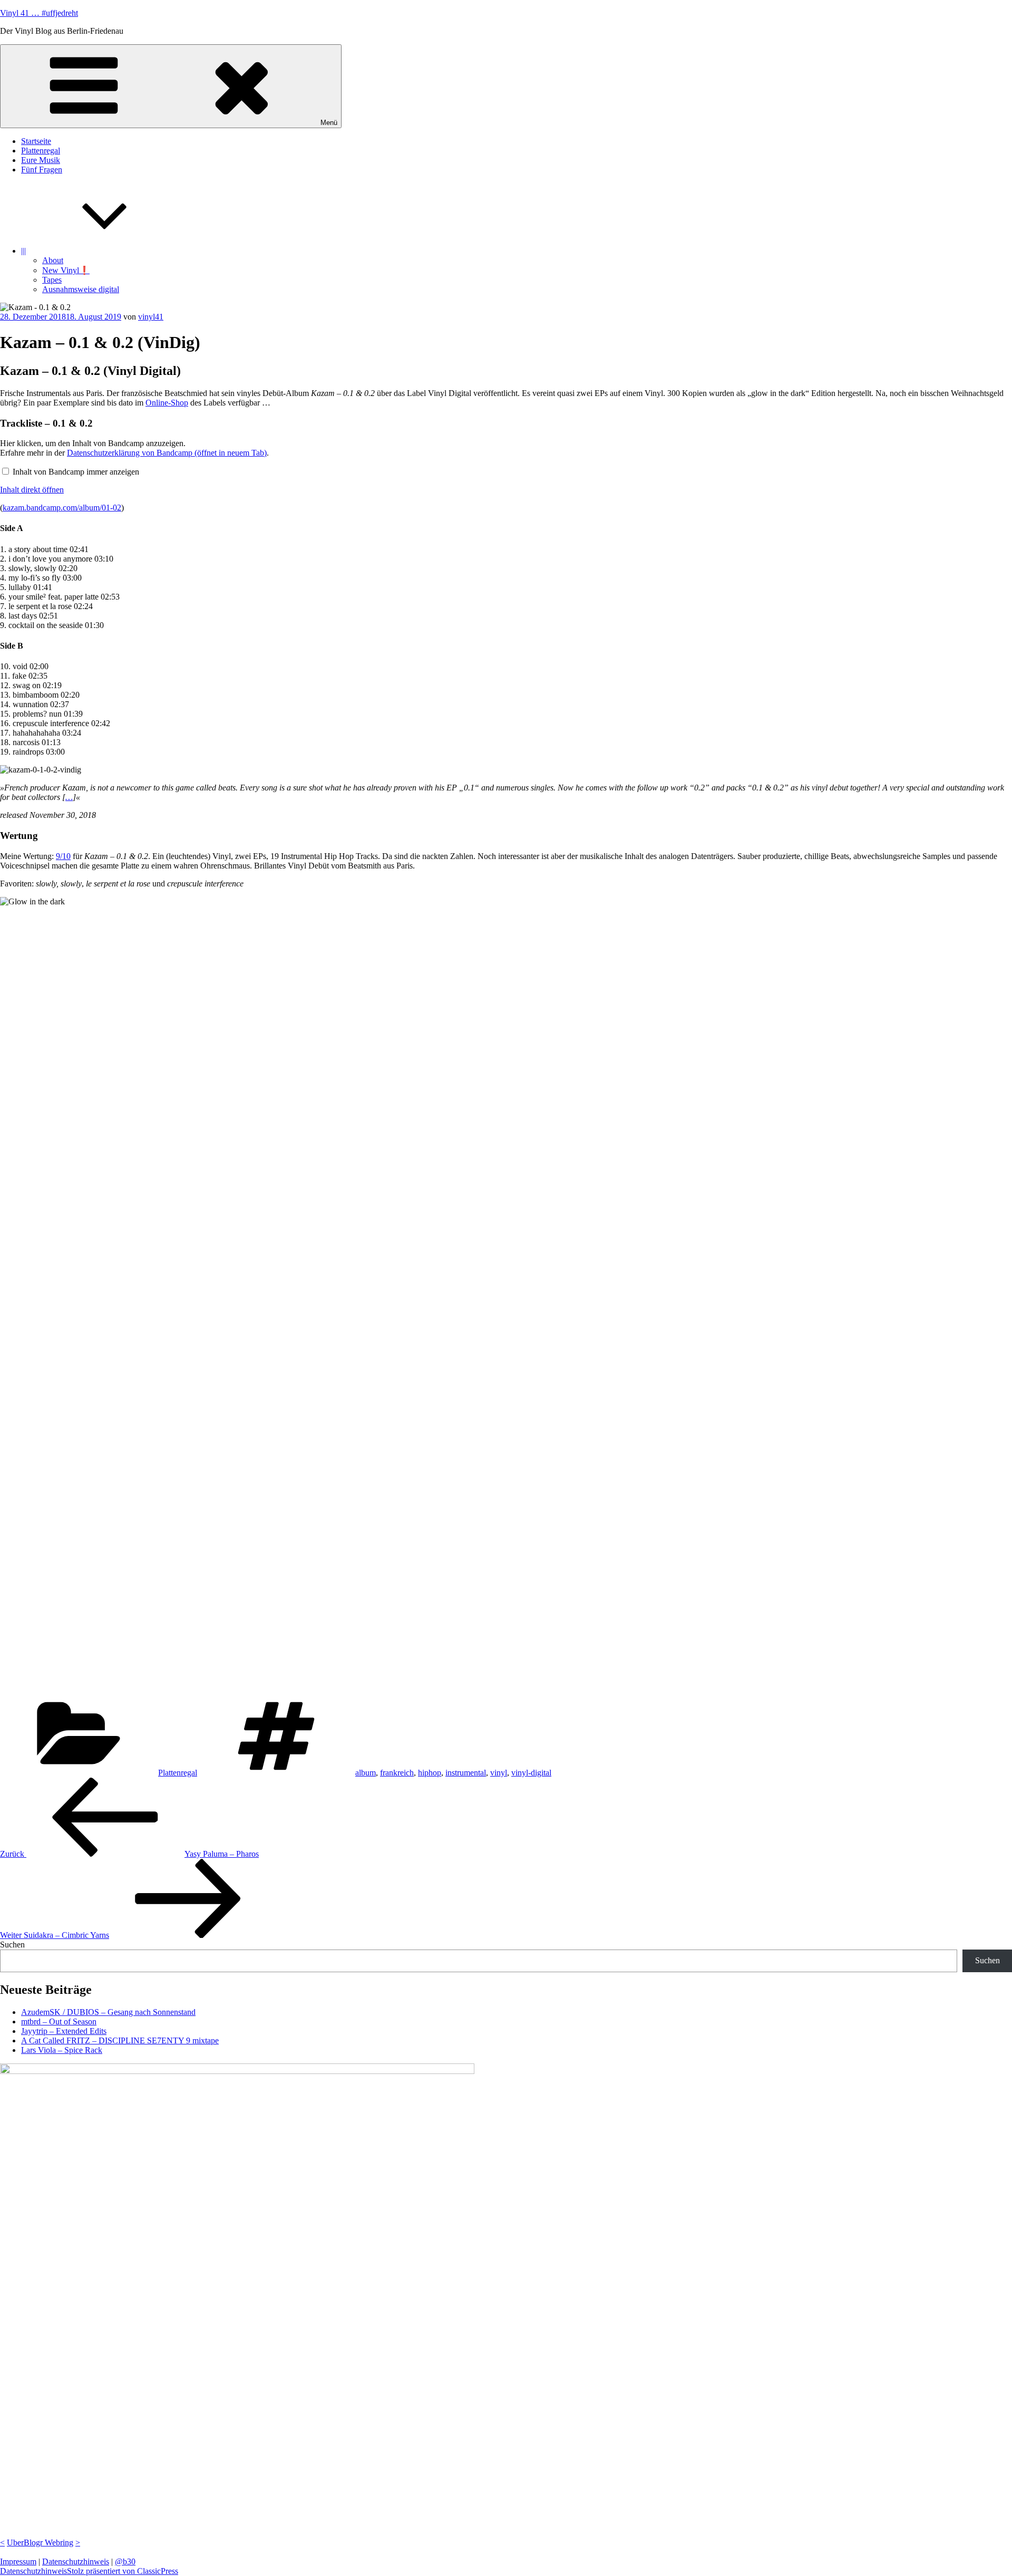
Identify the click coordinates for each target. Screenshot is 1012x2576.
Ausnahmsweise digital (81, 289)
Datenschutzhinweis (76, 2561)
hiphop (430, 1773)
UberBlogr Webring (40, 2543)
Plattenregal (41, 151)
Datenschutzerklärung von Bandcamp (167, 453)
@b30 (125, 2561)
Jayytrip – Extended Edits (64, 2031)
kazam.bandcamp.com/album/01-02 (62, 508)
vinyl (499, 1773)
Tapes (52, 280)
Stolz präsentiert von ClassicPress (123, 2571)
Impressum (18, 2561)
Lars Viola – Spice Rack (62, 2050)
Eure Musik (41, 160)
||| (23, 251)
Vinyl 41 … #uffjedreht (39, 13)
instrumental (466, 1773)
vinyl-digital (531, 1773)
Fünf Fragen (42, 170)
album (366, 1773)
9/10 (63, 856)
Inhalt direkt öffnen (32, 490)
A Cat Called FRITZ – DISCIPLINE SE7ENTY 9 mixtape (120, 2040)
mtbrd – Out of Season (59, 2022)
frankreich (397, 1773)
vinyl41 (151, 317)
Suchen (12, 1945)
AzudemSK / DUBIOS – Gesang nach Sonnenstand (108, 2012)
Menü (329, 123)
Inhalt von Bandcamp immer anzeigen (76, 472)
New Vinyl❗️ (66, 270)
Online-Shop (167, 403)
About (53, 260)
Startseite (36, 141)
